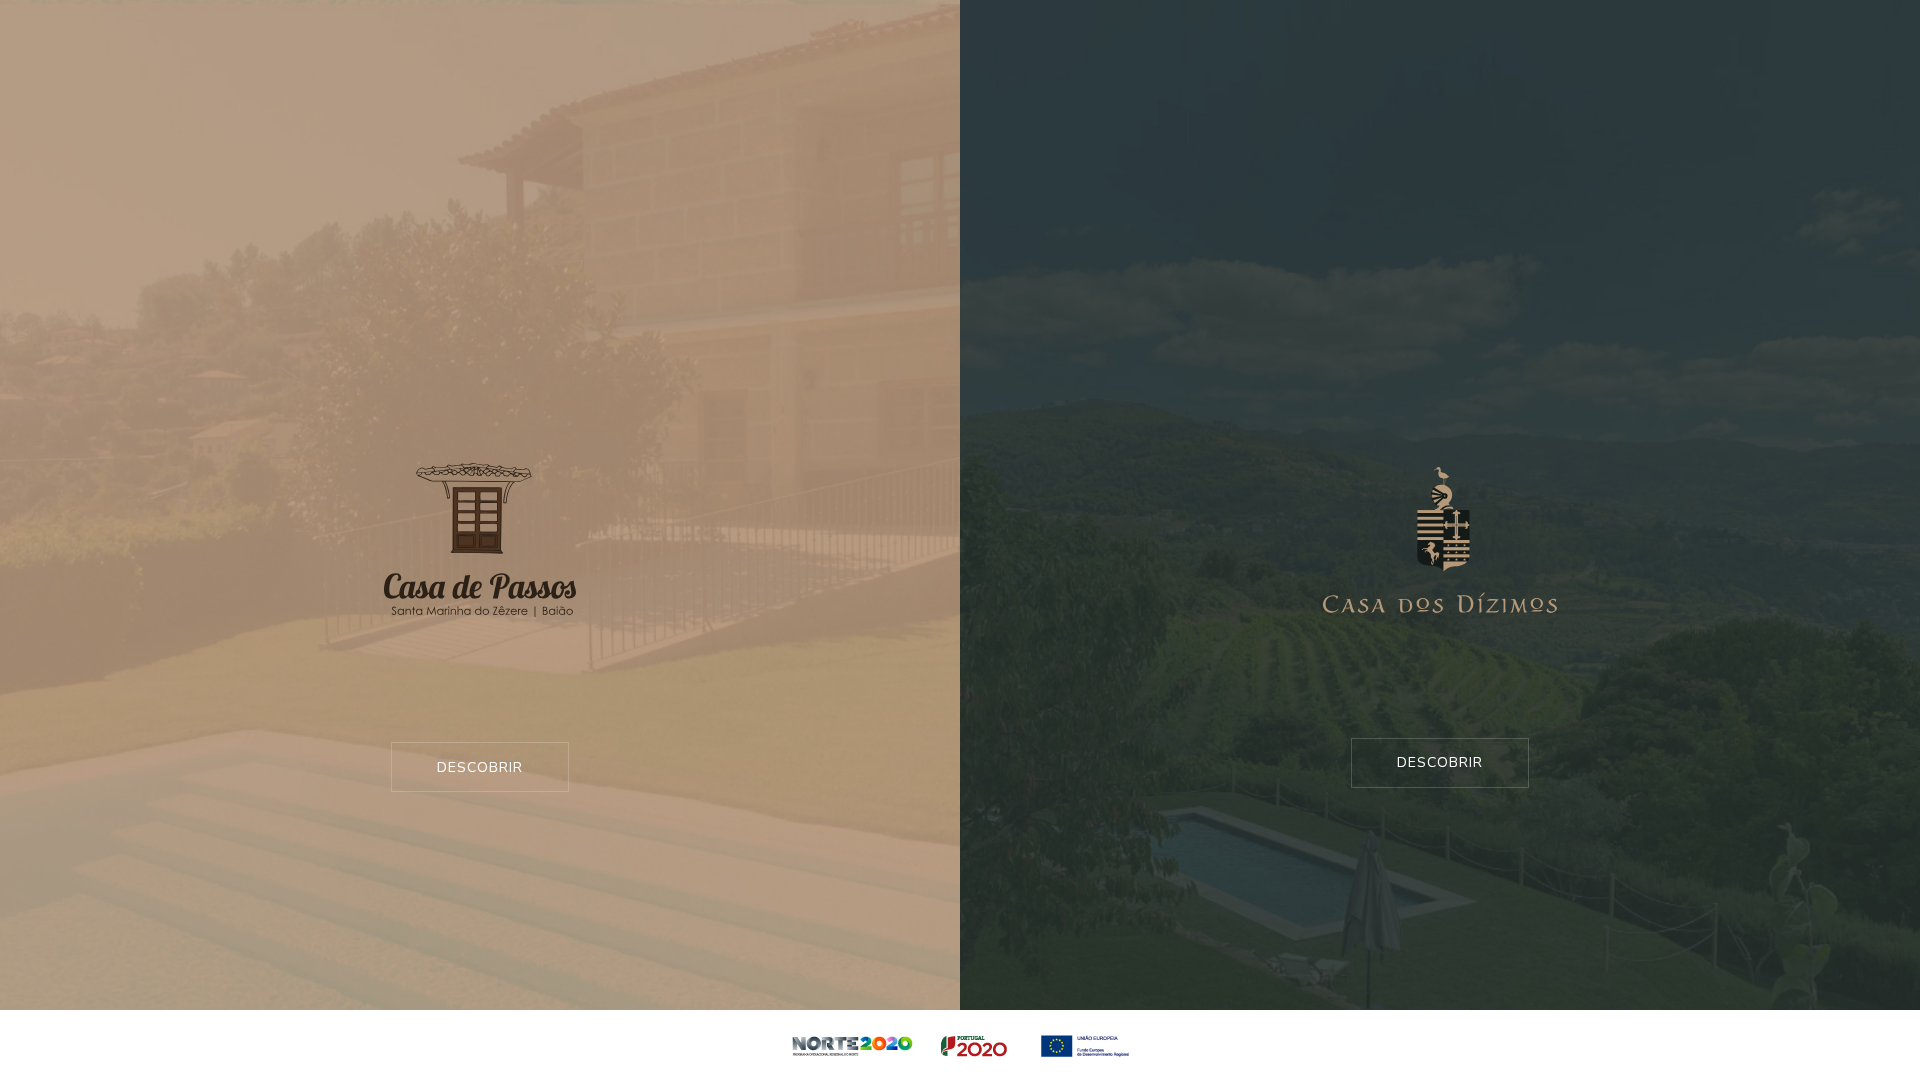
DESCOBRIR (480, 767)
